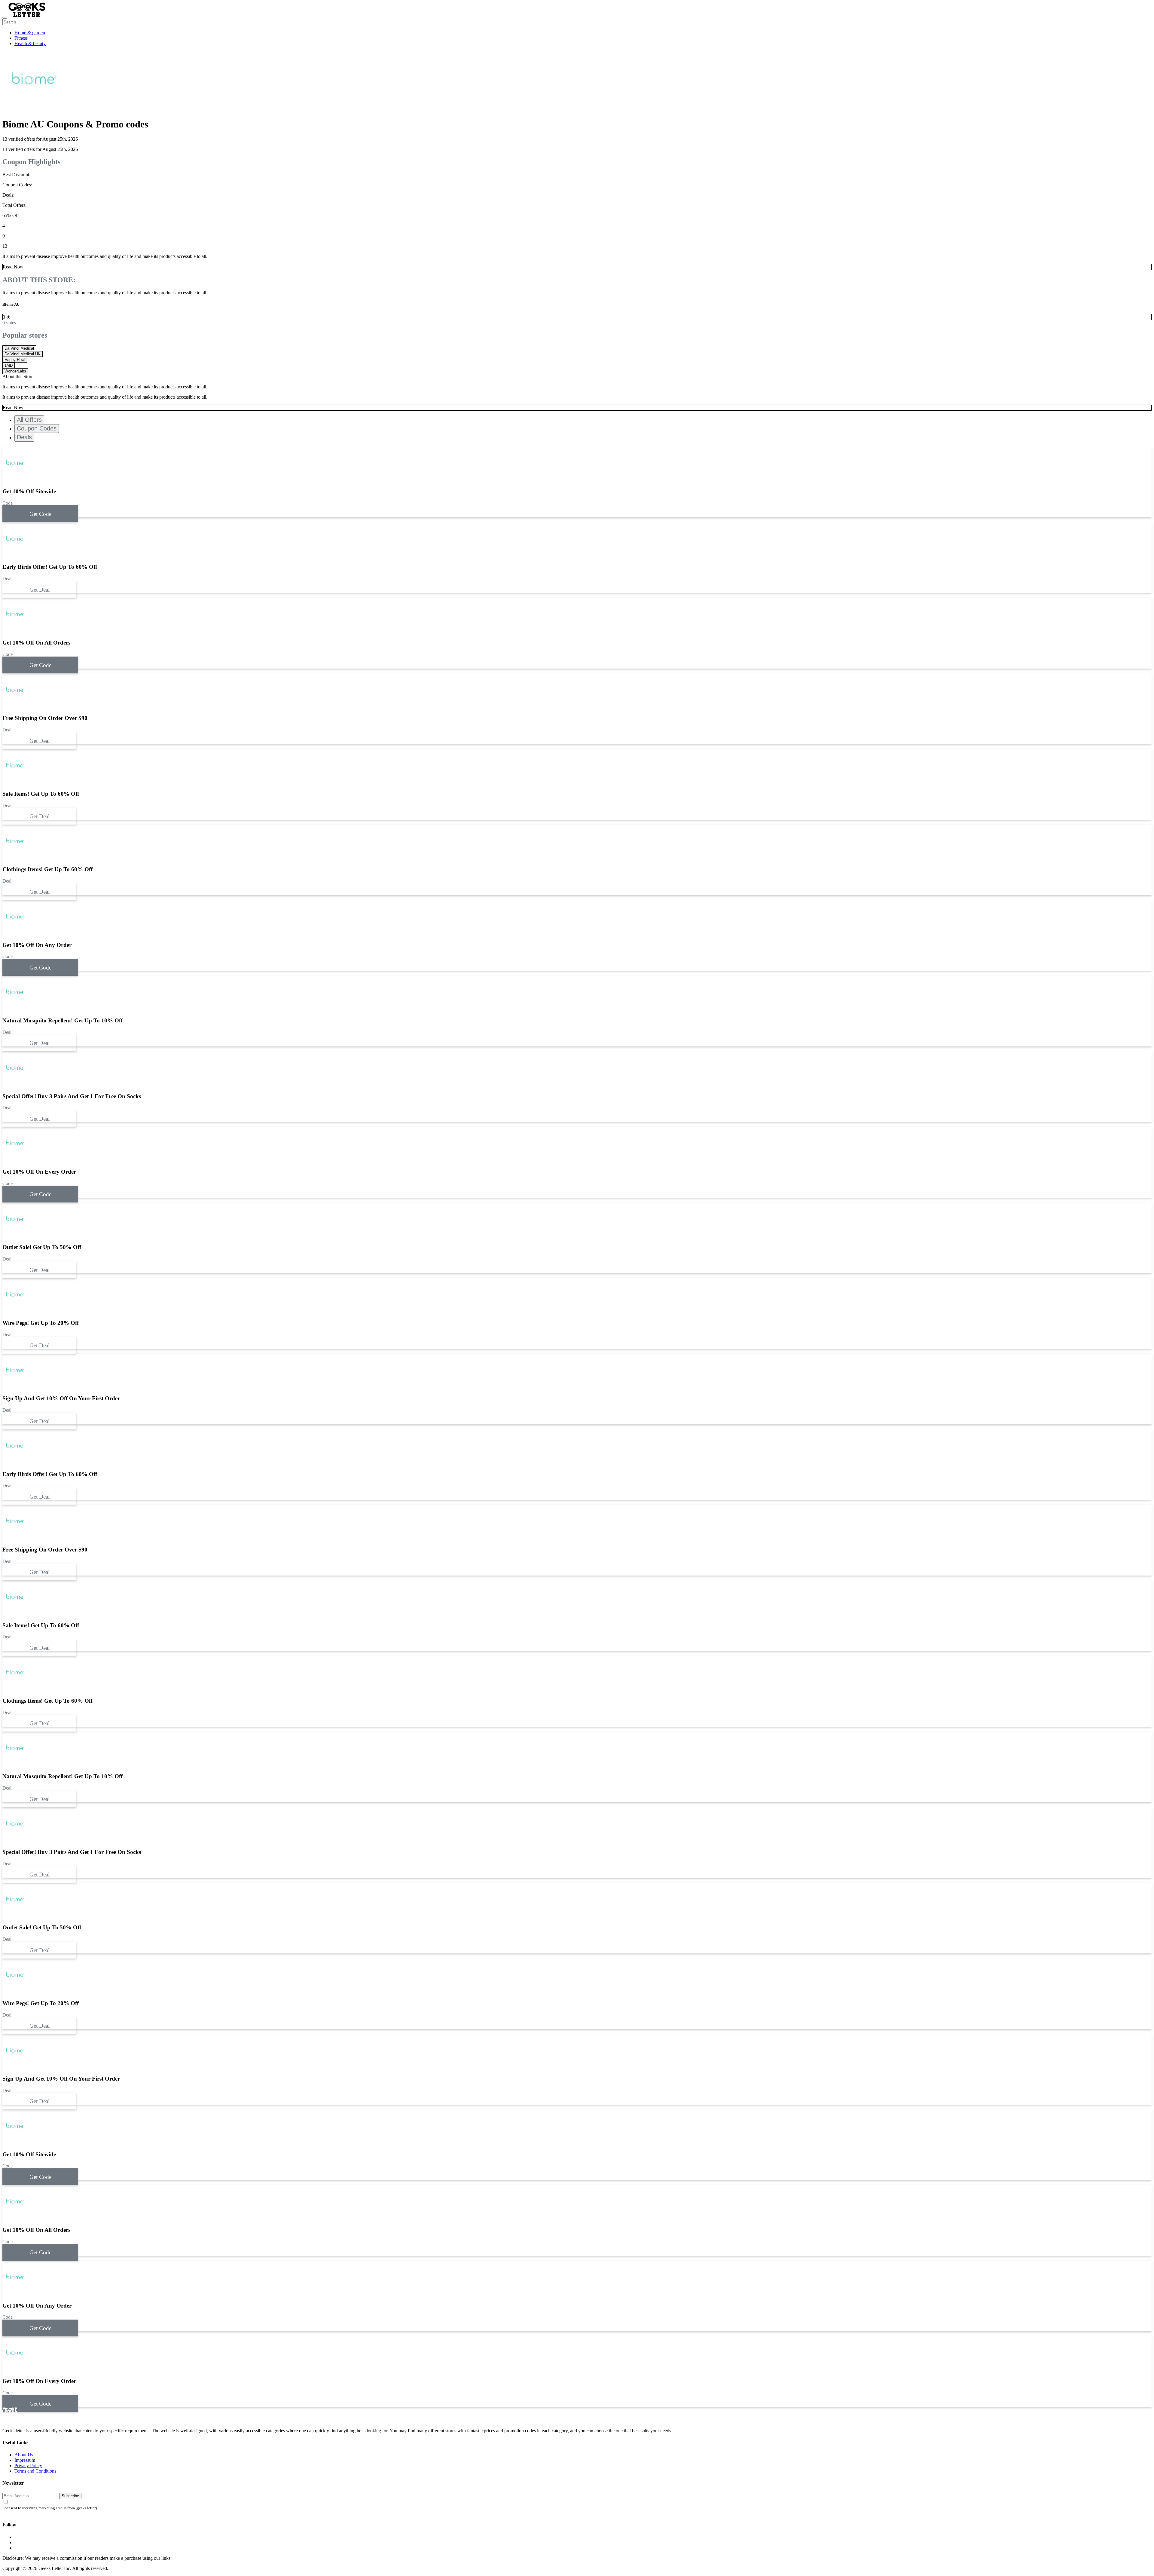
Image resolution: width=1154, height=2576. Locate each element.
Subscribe (70, 2496)
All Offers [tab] (29, 420)
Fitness (21, 38)
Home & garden (30, 33)
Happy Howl (15, 360)
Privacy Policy (28, 2466)
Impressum (25, 2460)
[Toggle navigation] (5, 18)
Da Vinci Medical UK (23, 354)
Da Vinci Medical (19, 348)
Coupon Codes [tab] (37, 428)
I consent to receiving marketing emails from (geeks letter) (50, 2508)
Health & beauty (30, 43)
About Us (24, 2455)
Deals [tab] (24, 437)
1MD (9, 365)
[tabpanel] (577, 935)
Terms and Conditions (35, 2471)
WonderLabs (15, 371)
